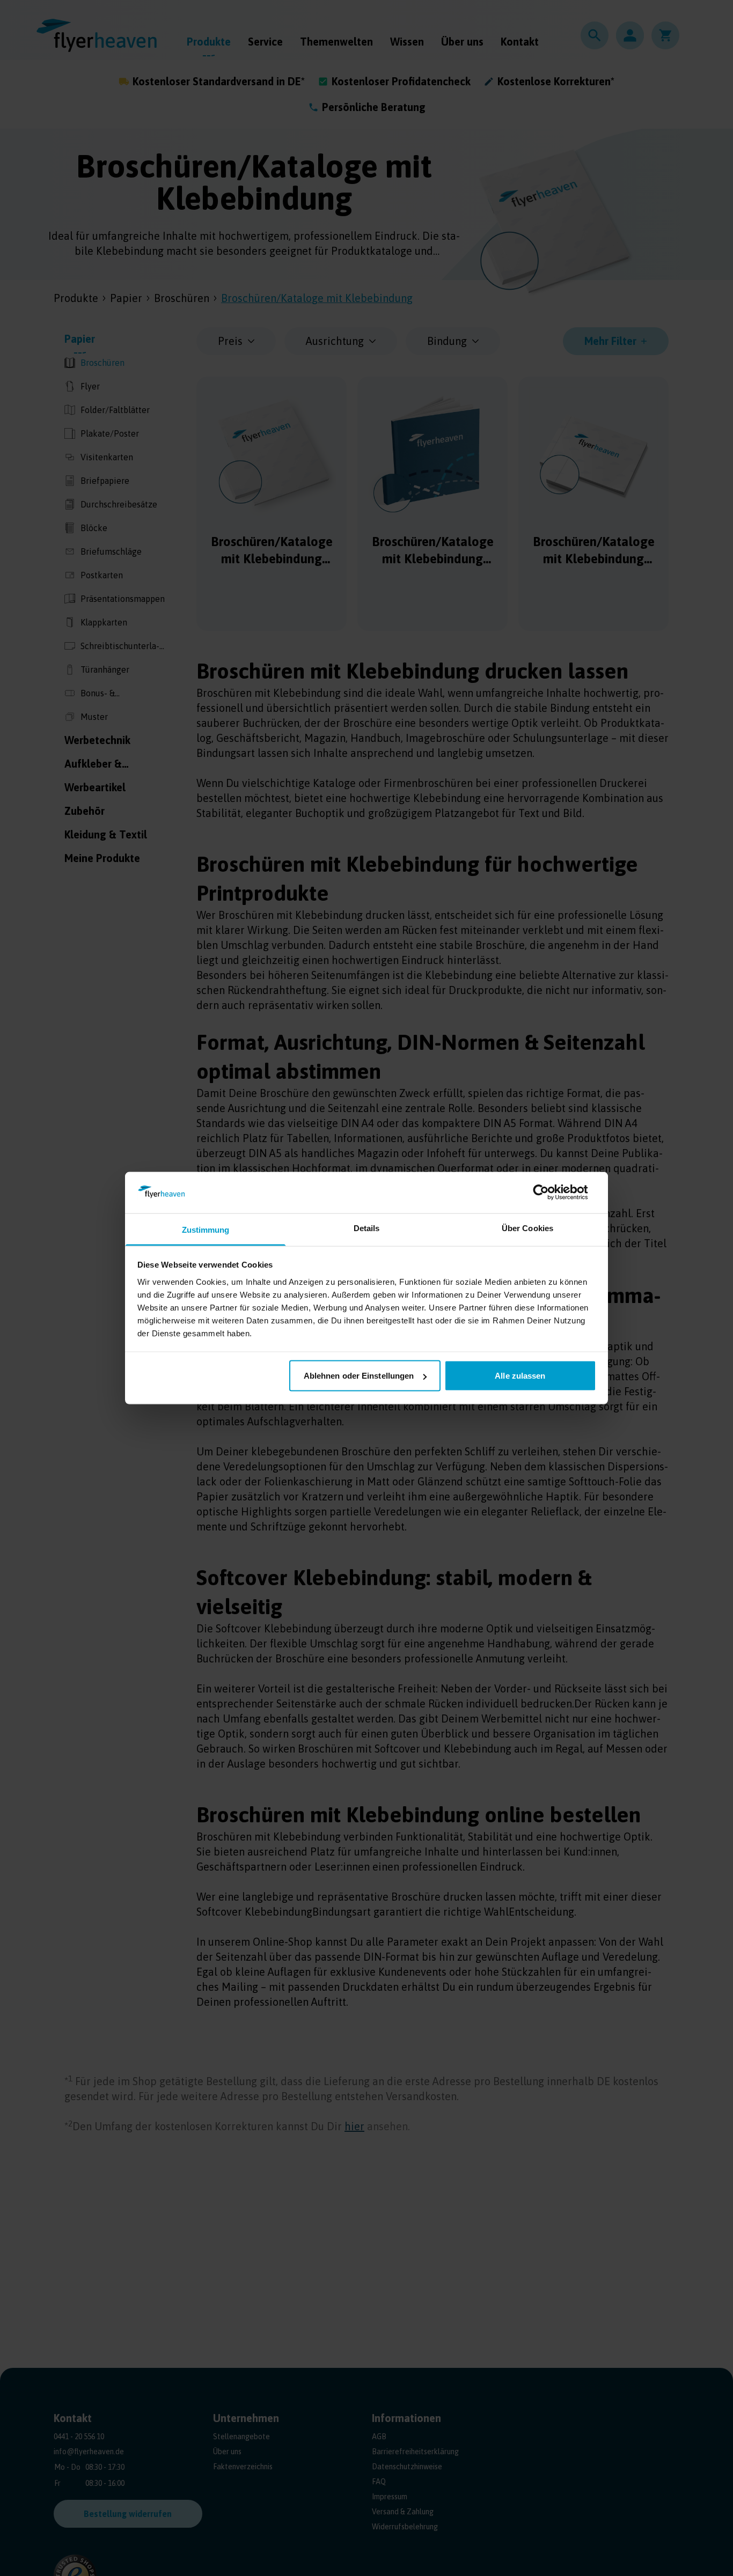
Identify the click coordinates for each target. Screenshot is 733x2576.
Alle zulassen (520, 1376)
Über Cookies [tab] (527, 1228)
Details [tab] (367, 1228)
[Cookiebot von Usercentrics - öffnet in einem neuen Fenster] (549, 1193)
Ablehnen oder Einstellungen (359, 1376)
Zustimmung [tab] (206, 1229)
